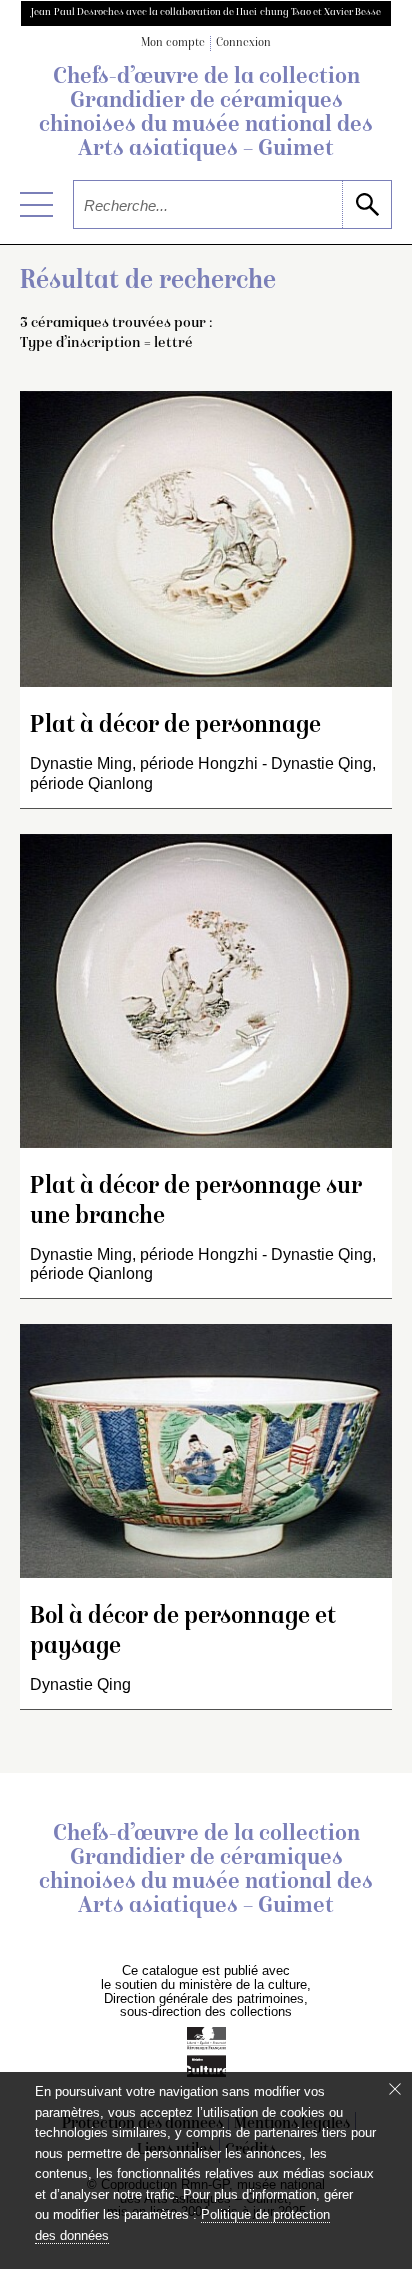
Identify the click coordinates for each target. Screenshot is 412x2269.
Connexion (243, 43)
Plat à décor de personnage (175, 726)
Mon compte (173, 43)
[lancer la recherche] (366, 204)
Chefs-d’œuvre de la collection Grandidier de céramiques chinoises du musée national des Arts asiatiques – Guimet (206, 114)
